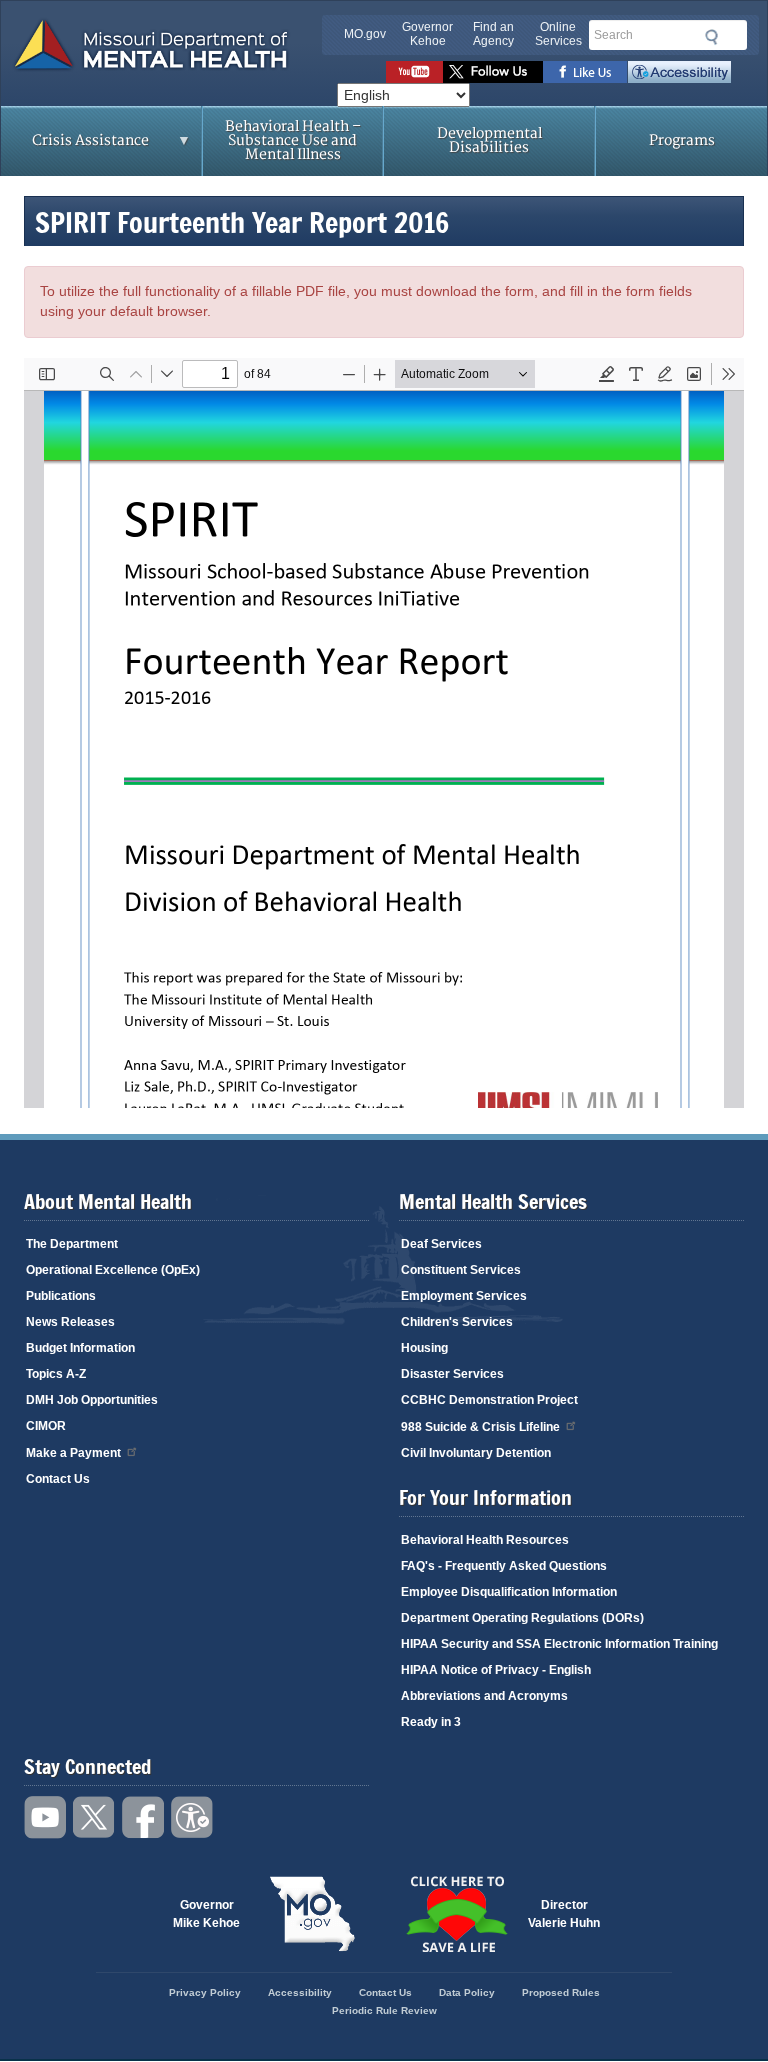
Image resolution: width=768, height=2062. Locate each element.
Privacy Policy (205, 1992)
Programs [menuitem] (682, 140)
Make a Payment (73, 1453)
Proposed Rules (561, 1992)
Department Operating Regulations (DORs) (522, 1618)
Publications (61, 1296)
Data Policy (467, 1992)
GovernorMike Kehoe (206, 1914)
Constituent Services (461, 1270)
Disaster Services (452, 1374)
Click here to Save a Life (456, 1914)
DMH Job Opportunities (92, 1400)
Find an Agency (493, 34)
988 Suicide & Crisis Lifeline (480, 1427)
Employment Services (464, 1296)
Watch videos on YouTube (414, 72)
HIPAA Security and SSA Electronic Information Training (559, 1644)
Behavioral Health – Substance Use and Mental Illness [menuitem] (293, 140)
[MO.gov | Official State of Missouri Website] (312, 1914)
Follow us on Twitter (493, 72)
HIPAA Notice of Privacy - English (496, 1670)
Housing (424, 1348)
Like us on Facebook (585, 72)
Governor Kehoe (427, 34)
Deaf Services (441, 1244)
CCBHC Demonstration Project (489, 1400)
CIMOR (46, 1426)
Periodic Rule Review (384, 2010)
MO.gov (365, 34)
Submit (708, 37)
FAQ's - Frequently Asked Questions (504, 1566)
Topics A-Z (56, 1374)
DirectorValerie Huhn (564, 1914)
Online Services (558, 34)
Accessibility (679, 72)
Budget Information (80, 1348)
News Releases (70, 1322)
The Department (72, 1244)
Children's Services (457, 1322)
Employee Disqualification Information (509, 1592)
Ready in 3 (431, 1722)
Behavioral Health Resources (485, 1540)
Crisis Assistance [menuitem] (75, 147)
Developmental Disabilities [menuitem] (489, 140)
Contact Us (58, 1479)
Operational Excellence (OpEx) (113, 1270)
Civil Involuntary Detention (476, 1453)
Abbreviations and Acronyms (484, 1696)
